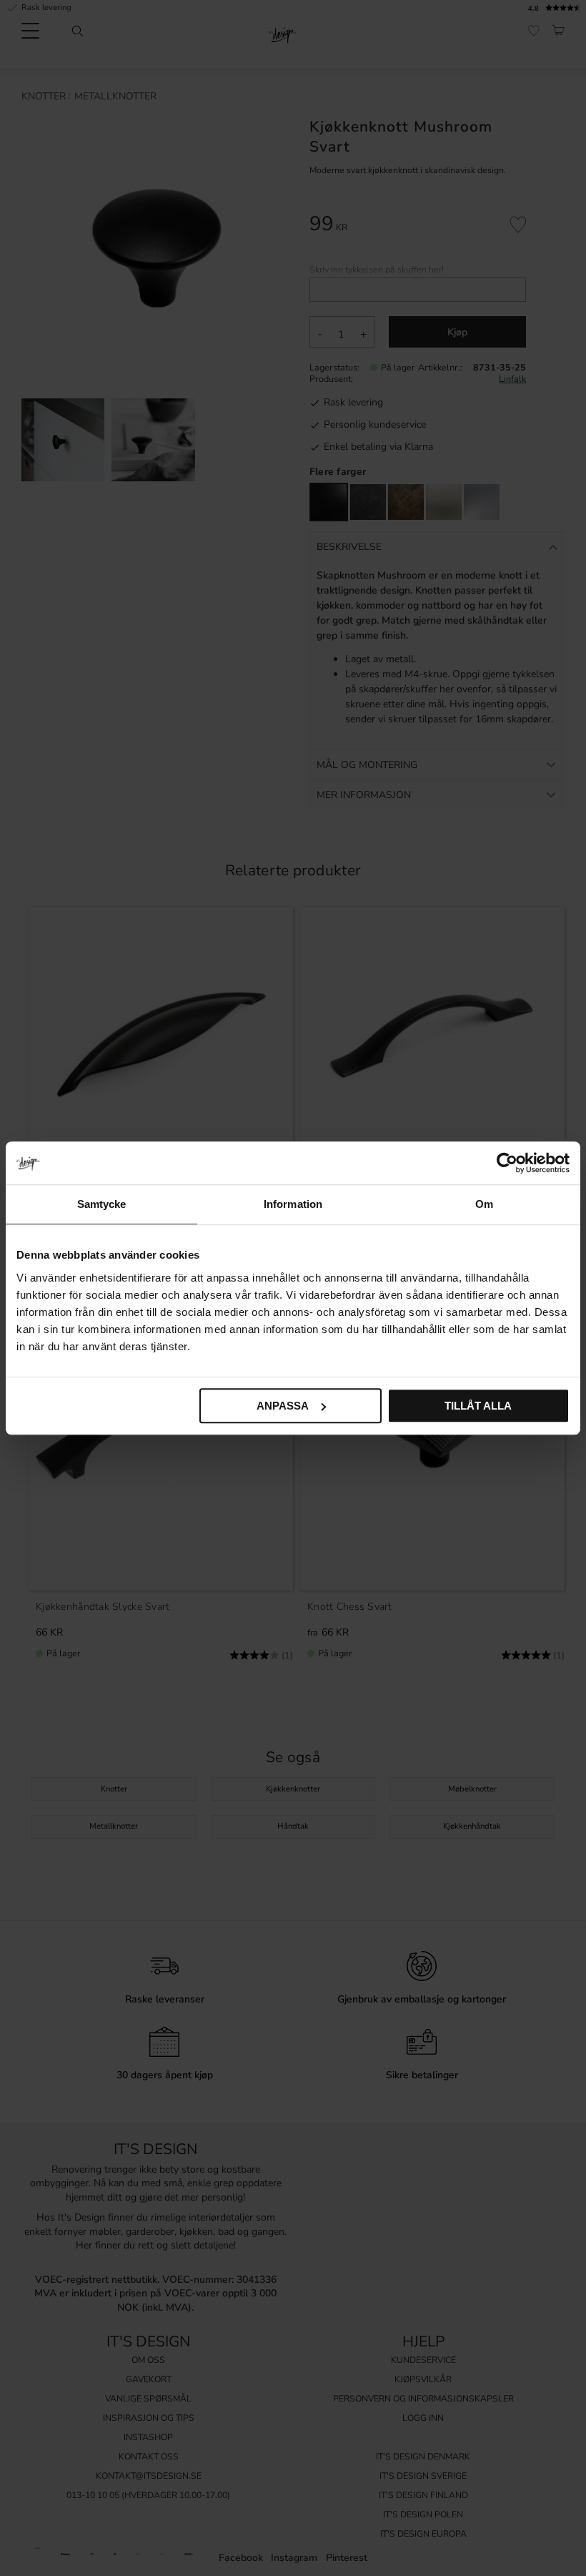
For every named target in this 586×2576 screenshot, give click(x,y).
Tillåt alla (478, 1406)
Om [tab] (484, 1204)
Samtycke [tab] (102, 1204)
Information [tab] (293, 1204)
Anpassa (283, 1406)
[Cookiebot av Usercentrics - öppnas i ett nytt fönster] (507, 1163)
